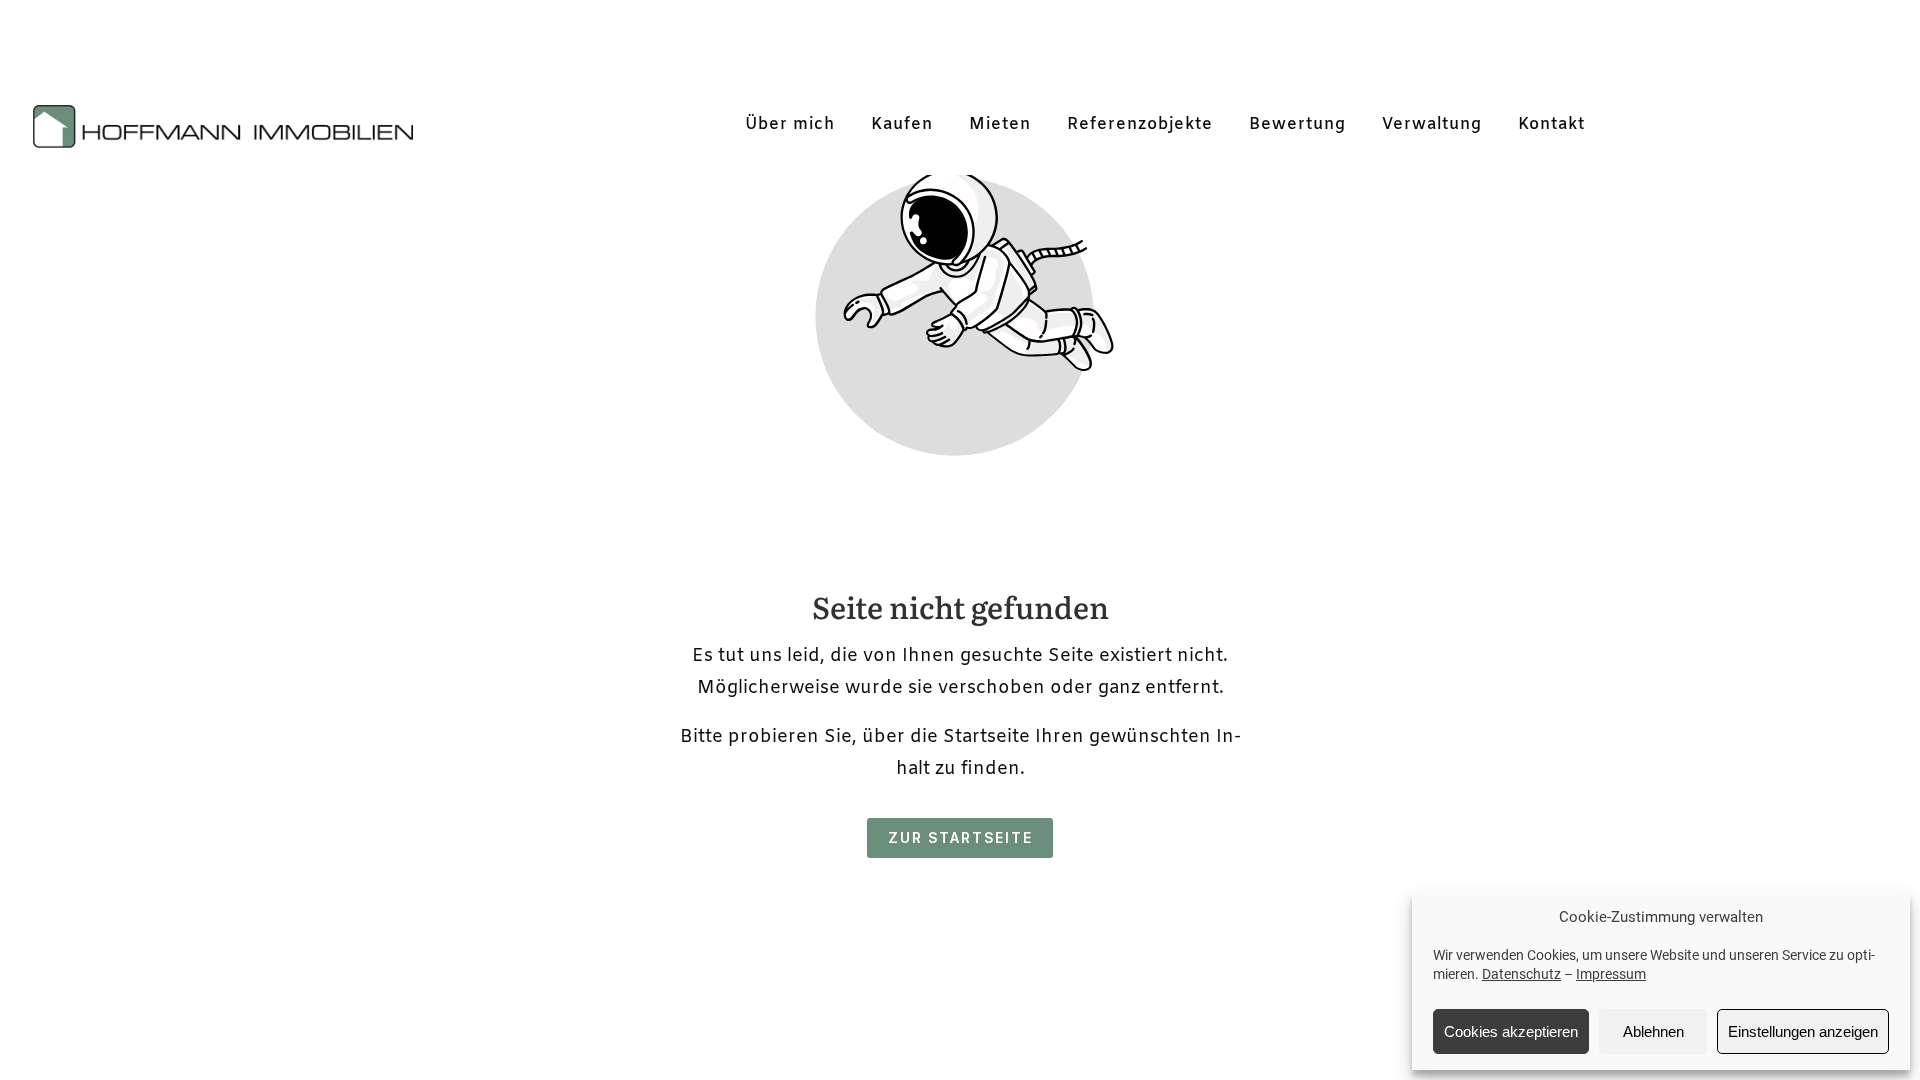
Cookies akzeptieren (1511, 1031)
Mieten (1000, 124)
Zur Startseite (960, 837)
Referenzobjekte (1140, 124)
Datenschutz (1521, 974)
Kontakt (1551, 124)
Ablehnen (1653, 1031)
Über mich (790, 124)
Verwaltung (1432, 124)
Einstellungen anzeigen (1803, 1031)
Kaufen (902, 124)
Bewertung (1297, 124)
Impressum (1611, 974)
